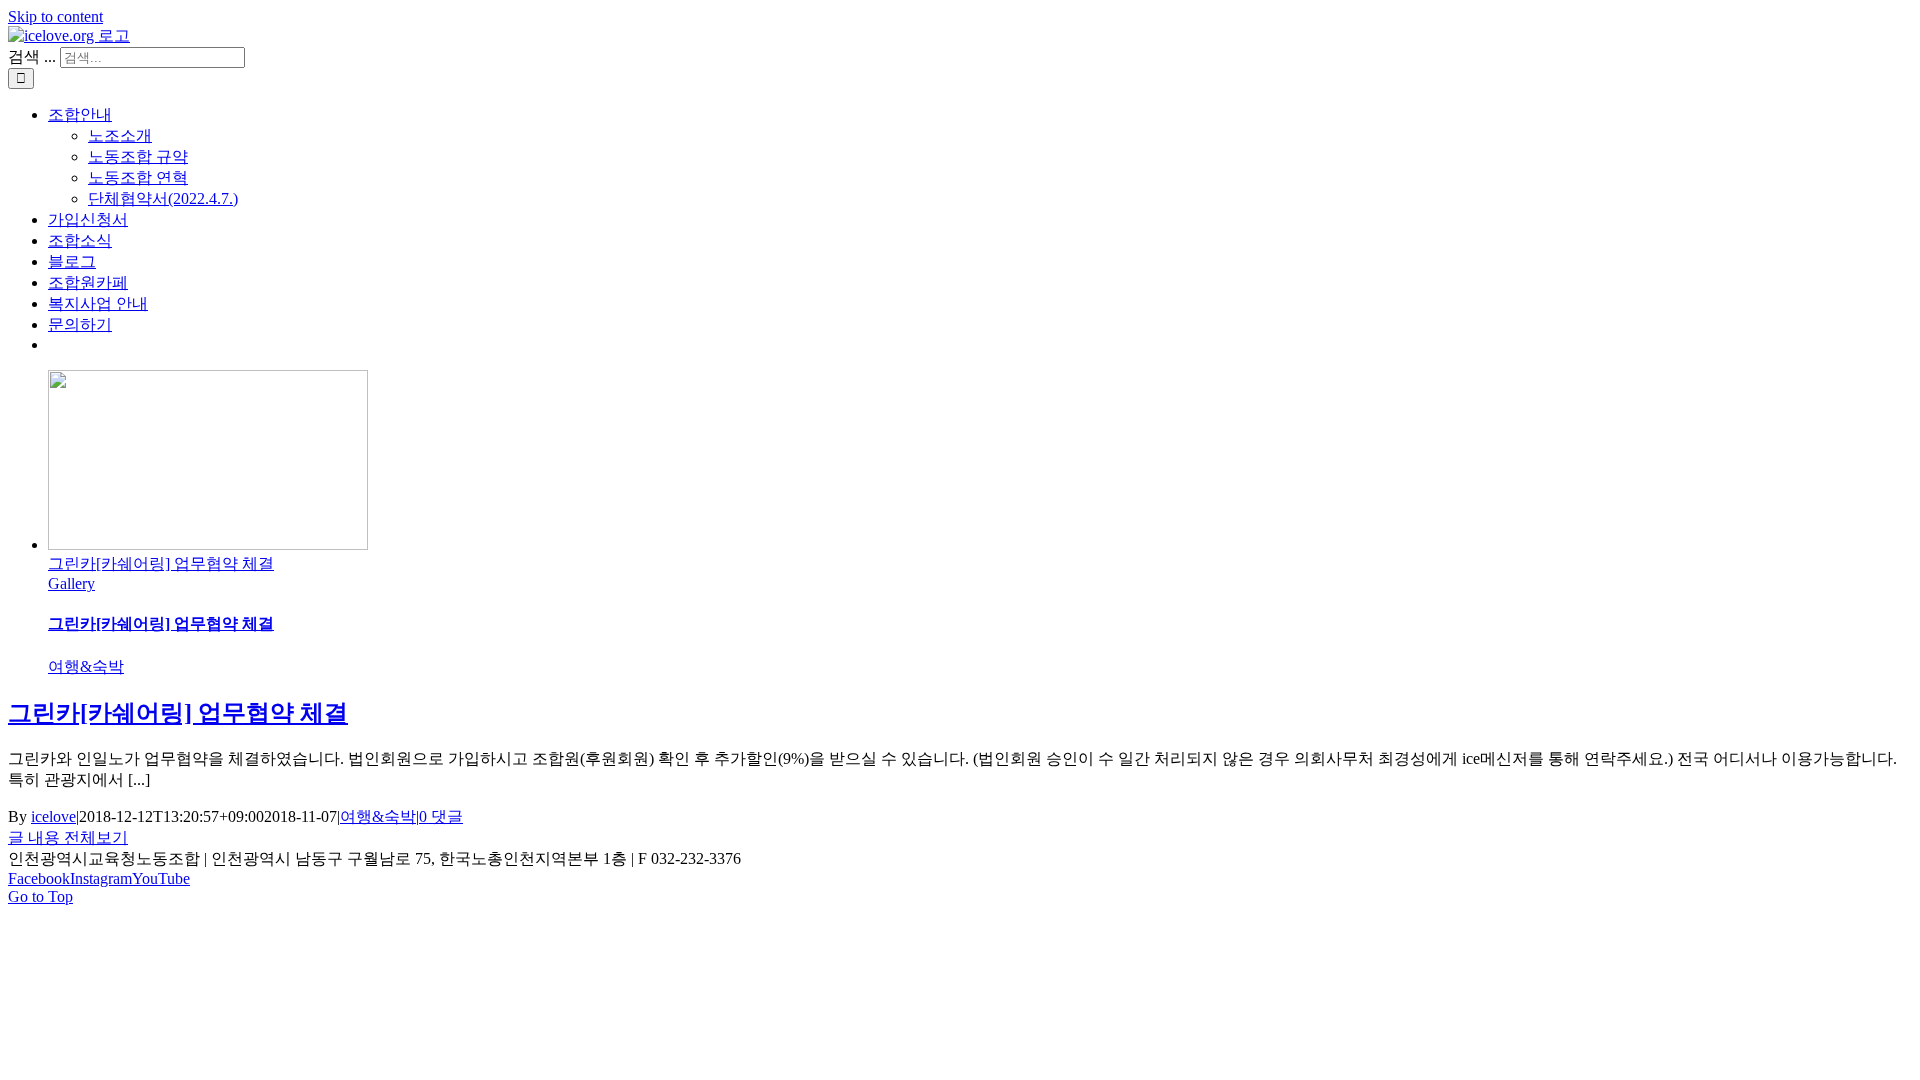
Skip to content (55, 16)
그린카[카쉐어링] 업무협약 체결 (161, 563)
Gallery (71, 583)
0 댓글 (441, 816)
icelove (53, 816)
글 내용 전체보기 (68, 837)
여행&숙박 (86, 666)
